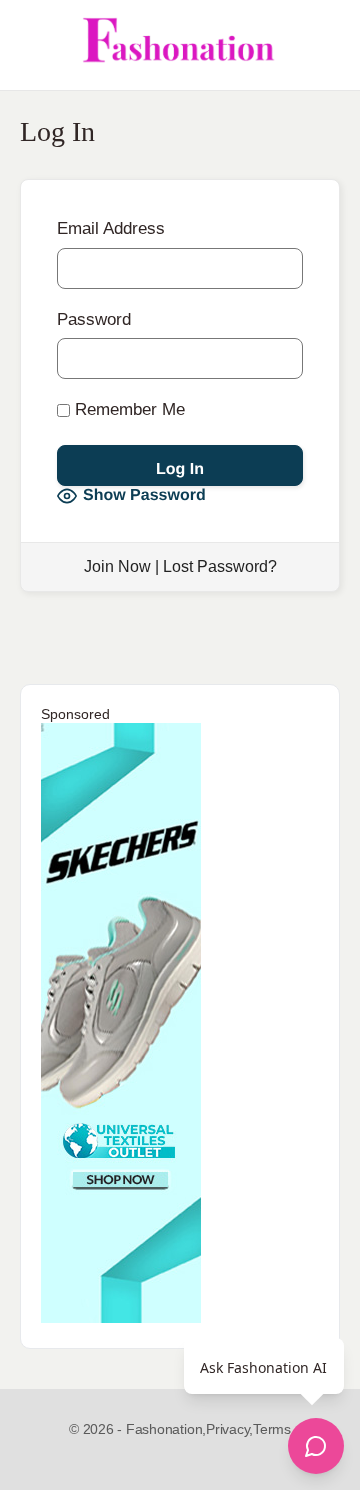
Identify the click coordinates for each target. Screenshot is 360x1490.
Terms (272, 1429)
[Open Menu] (32, 45)
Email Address (111, 228)
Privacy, (229, 1429)
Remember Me (127, 409)
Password (94, 319)
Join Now (117, 566)
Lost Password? (220, 566)
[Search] (323, 45)
